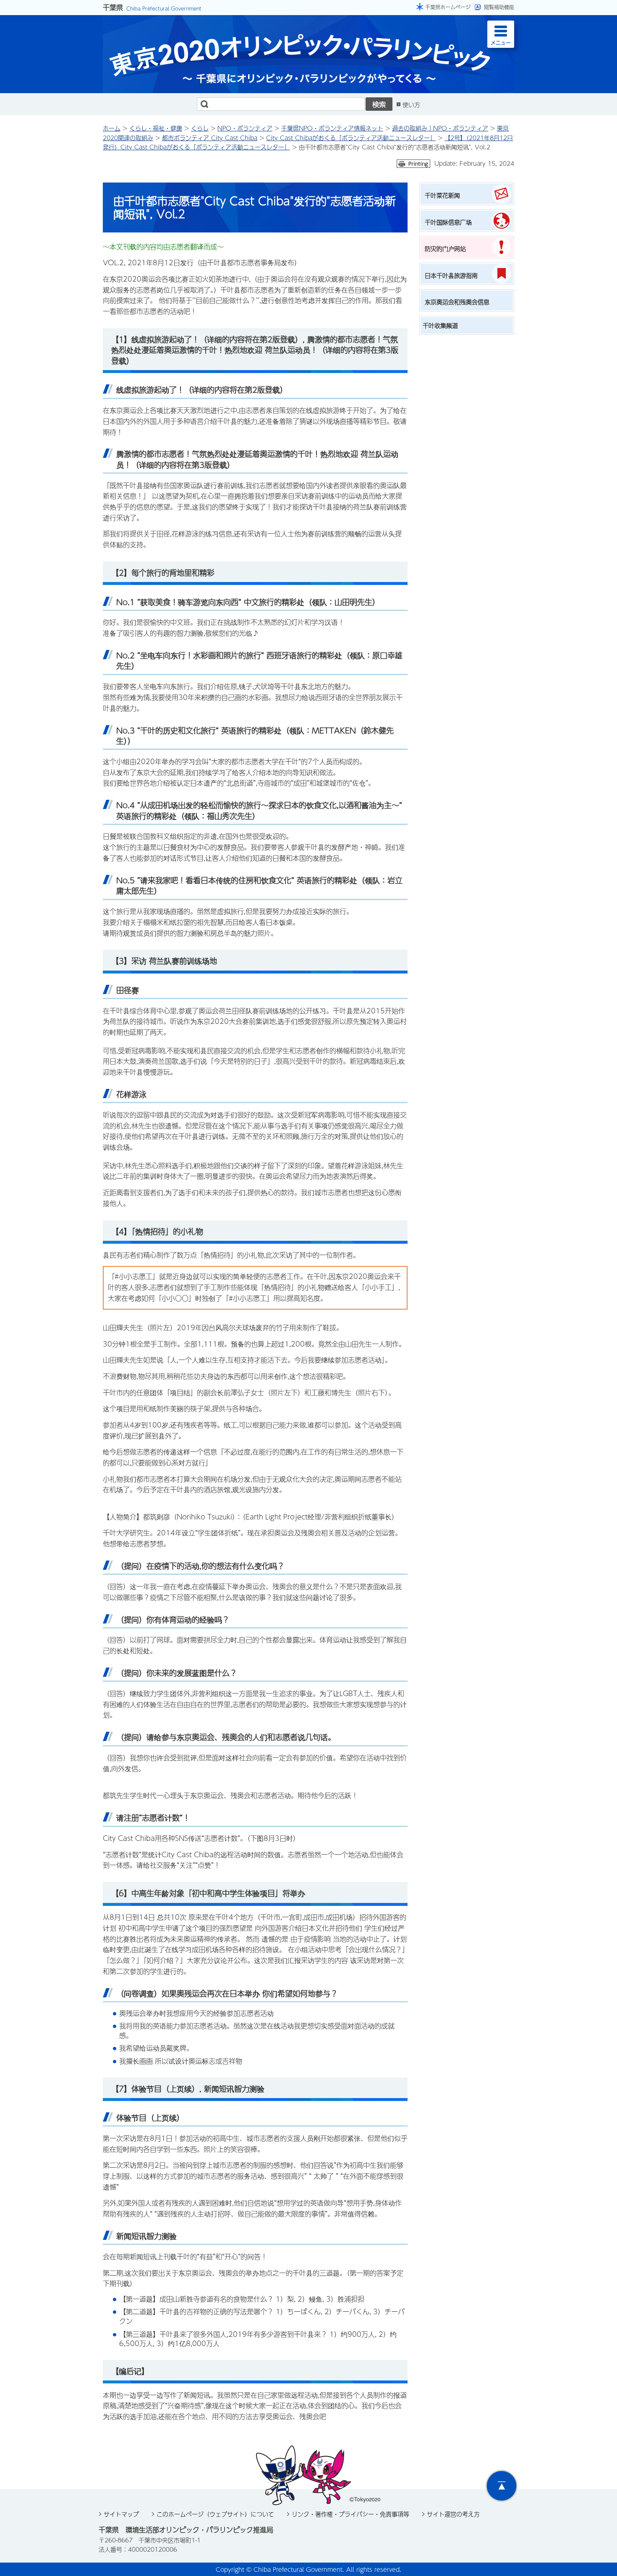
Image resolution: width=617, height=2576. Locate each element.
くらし (200, 128)
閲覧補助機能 (499, 7)
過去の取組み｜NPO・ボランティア (440, 128)
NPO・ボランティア (245, 128)
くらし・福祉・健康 (156, 128)
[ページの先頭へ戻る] (502, 2486)
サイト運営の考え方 (453, 2514)
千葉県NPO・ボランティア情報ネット (332, 128)
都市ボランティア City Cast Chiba (210, 138)
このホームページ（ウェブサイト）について (215, 2514)
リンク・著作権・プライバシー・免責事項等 (350, 2514)
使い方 (411, 104)
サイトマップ (121, 2514)
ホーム (112, 128)
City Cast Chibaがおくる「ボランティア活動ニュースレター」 (351, 138)
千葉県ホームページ (448, 7)
